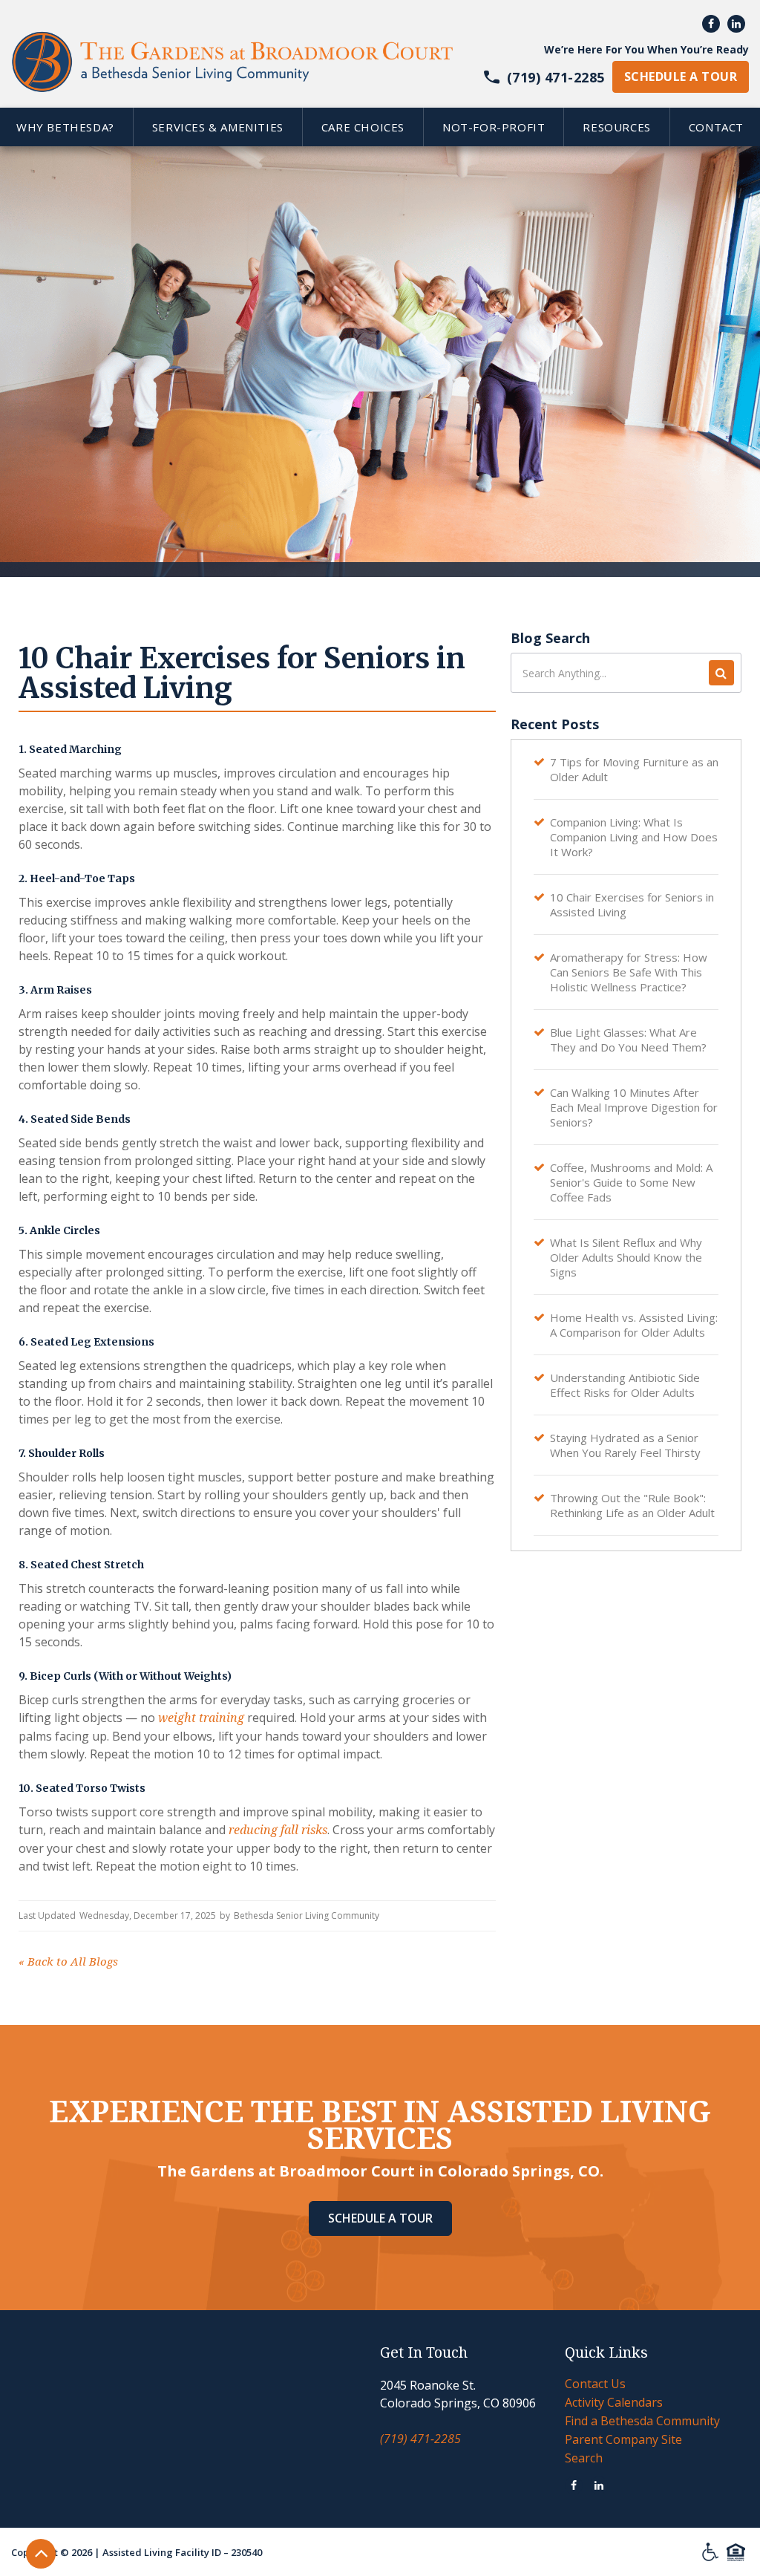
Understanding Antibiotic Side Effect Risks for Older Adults (625, 1385)
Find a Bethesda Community (642, 2421)
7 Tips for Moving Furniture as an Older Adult (634, 769)
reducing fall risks (278, 1830)
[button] (217, 127)
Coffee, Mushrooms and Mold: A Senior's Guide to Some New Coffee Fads (631, 1182)
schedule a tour (681, 76)
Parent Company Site (623, 2439)
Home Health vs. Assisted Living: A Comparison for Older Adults (634, 1325)
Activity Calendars (614, 2402)
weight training (201, 1718)
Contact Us (595, 2384)
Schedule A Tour (380, 2218)
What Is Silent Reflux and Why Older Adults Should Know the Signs (626, 1257)
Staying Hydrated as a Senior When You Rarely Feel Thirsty (625, 1445)
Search (584, 2458)
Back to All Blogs (68, 1962)
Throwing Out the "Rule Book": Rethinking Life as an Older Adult (632, 1505)
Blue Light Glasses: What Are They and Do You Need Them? (628, 1040)
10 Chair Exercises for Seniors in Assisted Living (632, 904)
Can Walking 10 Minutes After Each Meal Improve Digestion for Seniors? (634, 1107)
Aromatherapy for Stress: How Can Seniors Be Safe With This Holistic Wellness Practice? (629, 972)
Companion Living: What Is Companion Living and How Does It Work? (634, 837)
